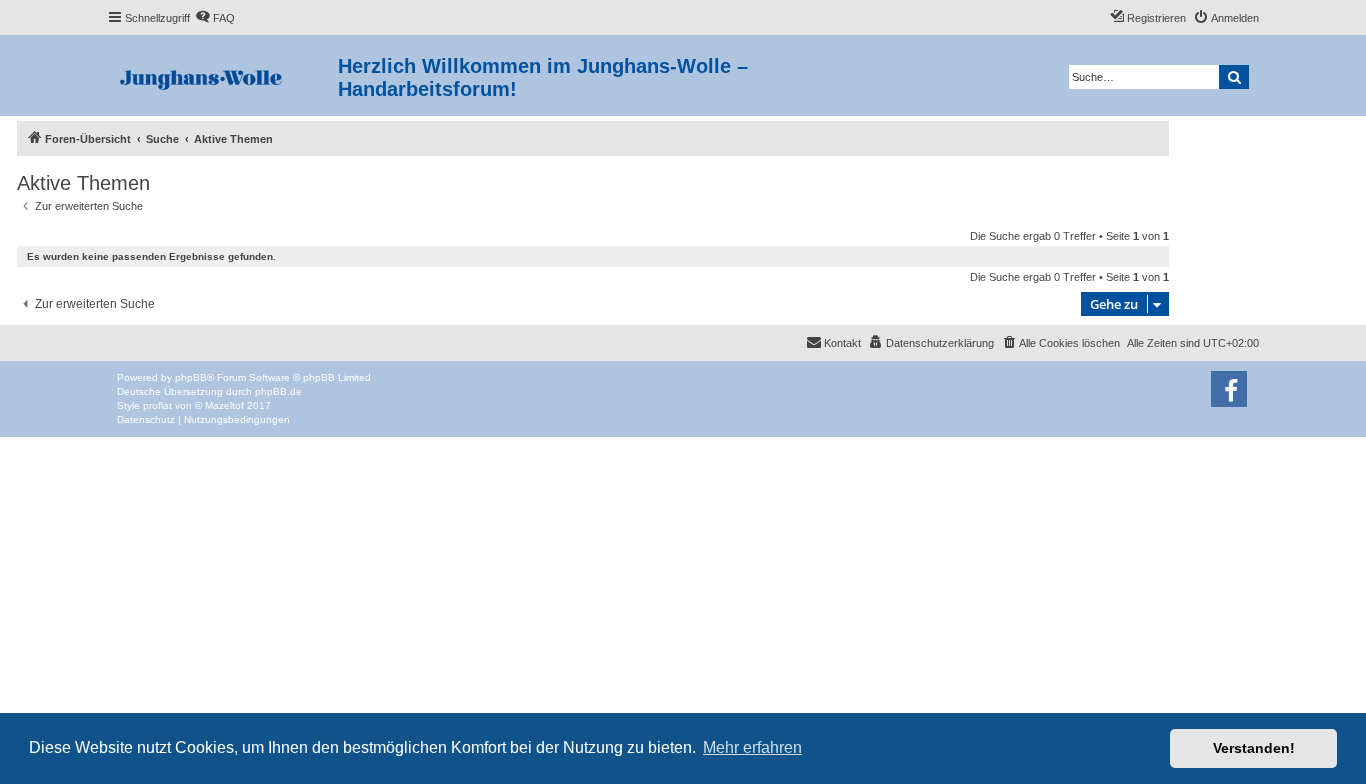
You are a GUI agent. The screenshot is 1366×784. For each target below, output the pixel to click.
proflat (157, 405)
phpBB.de (278, 391)
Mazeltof (224, 405)
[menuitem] (215, 18)
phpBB (191, 377)
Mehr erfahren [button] (752, 747)
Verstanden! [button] (1254, 748)
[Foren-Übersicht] (222, 75)
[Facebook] (1229, 389)
